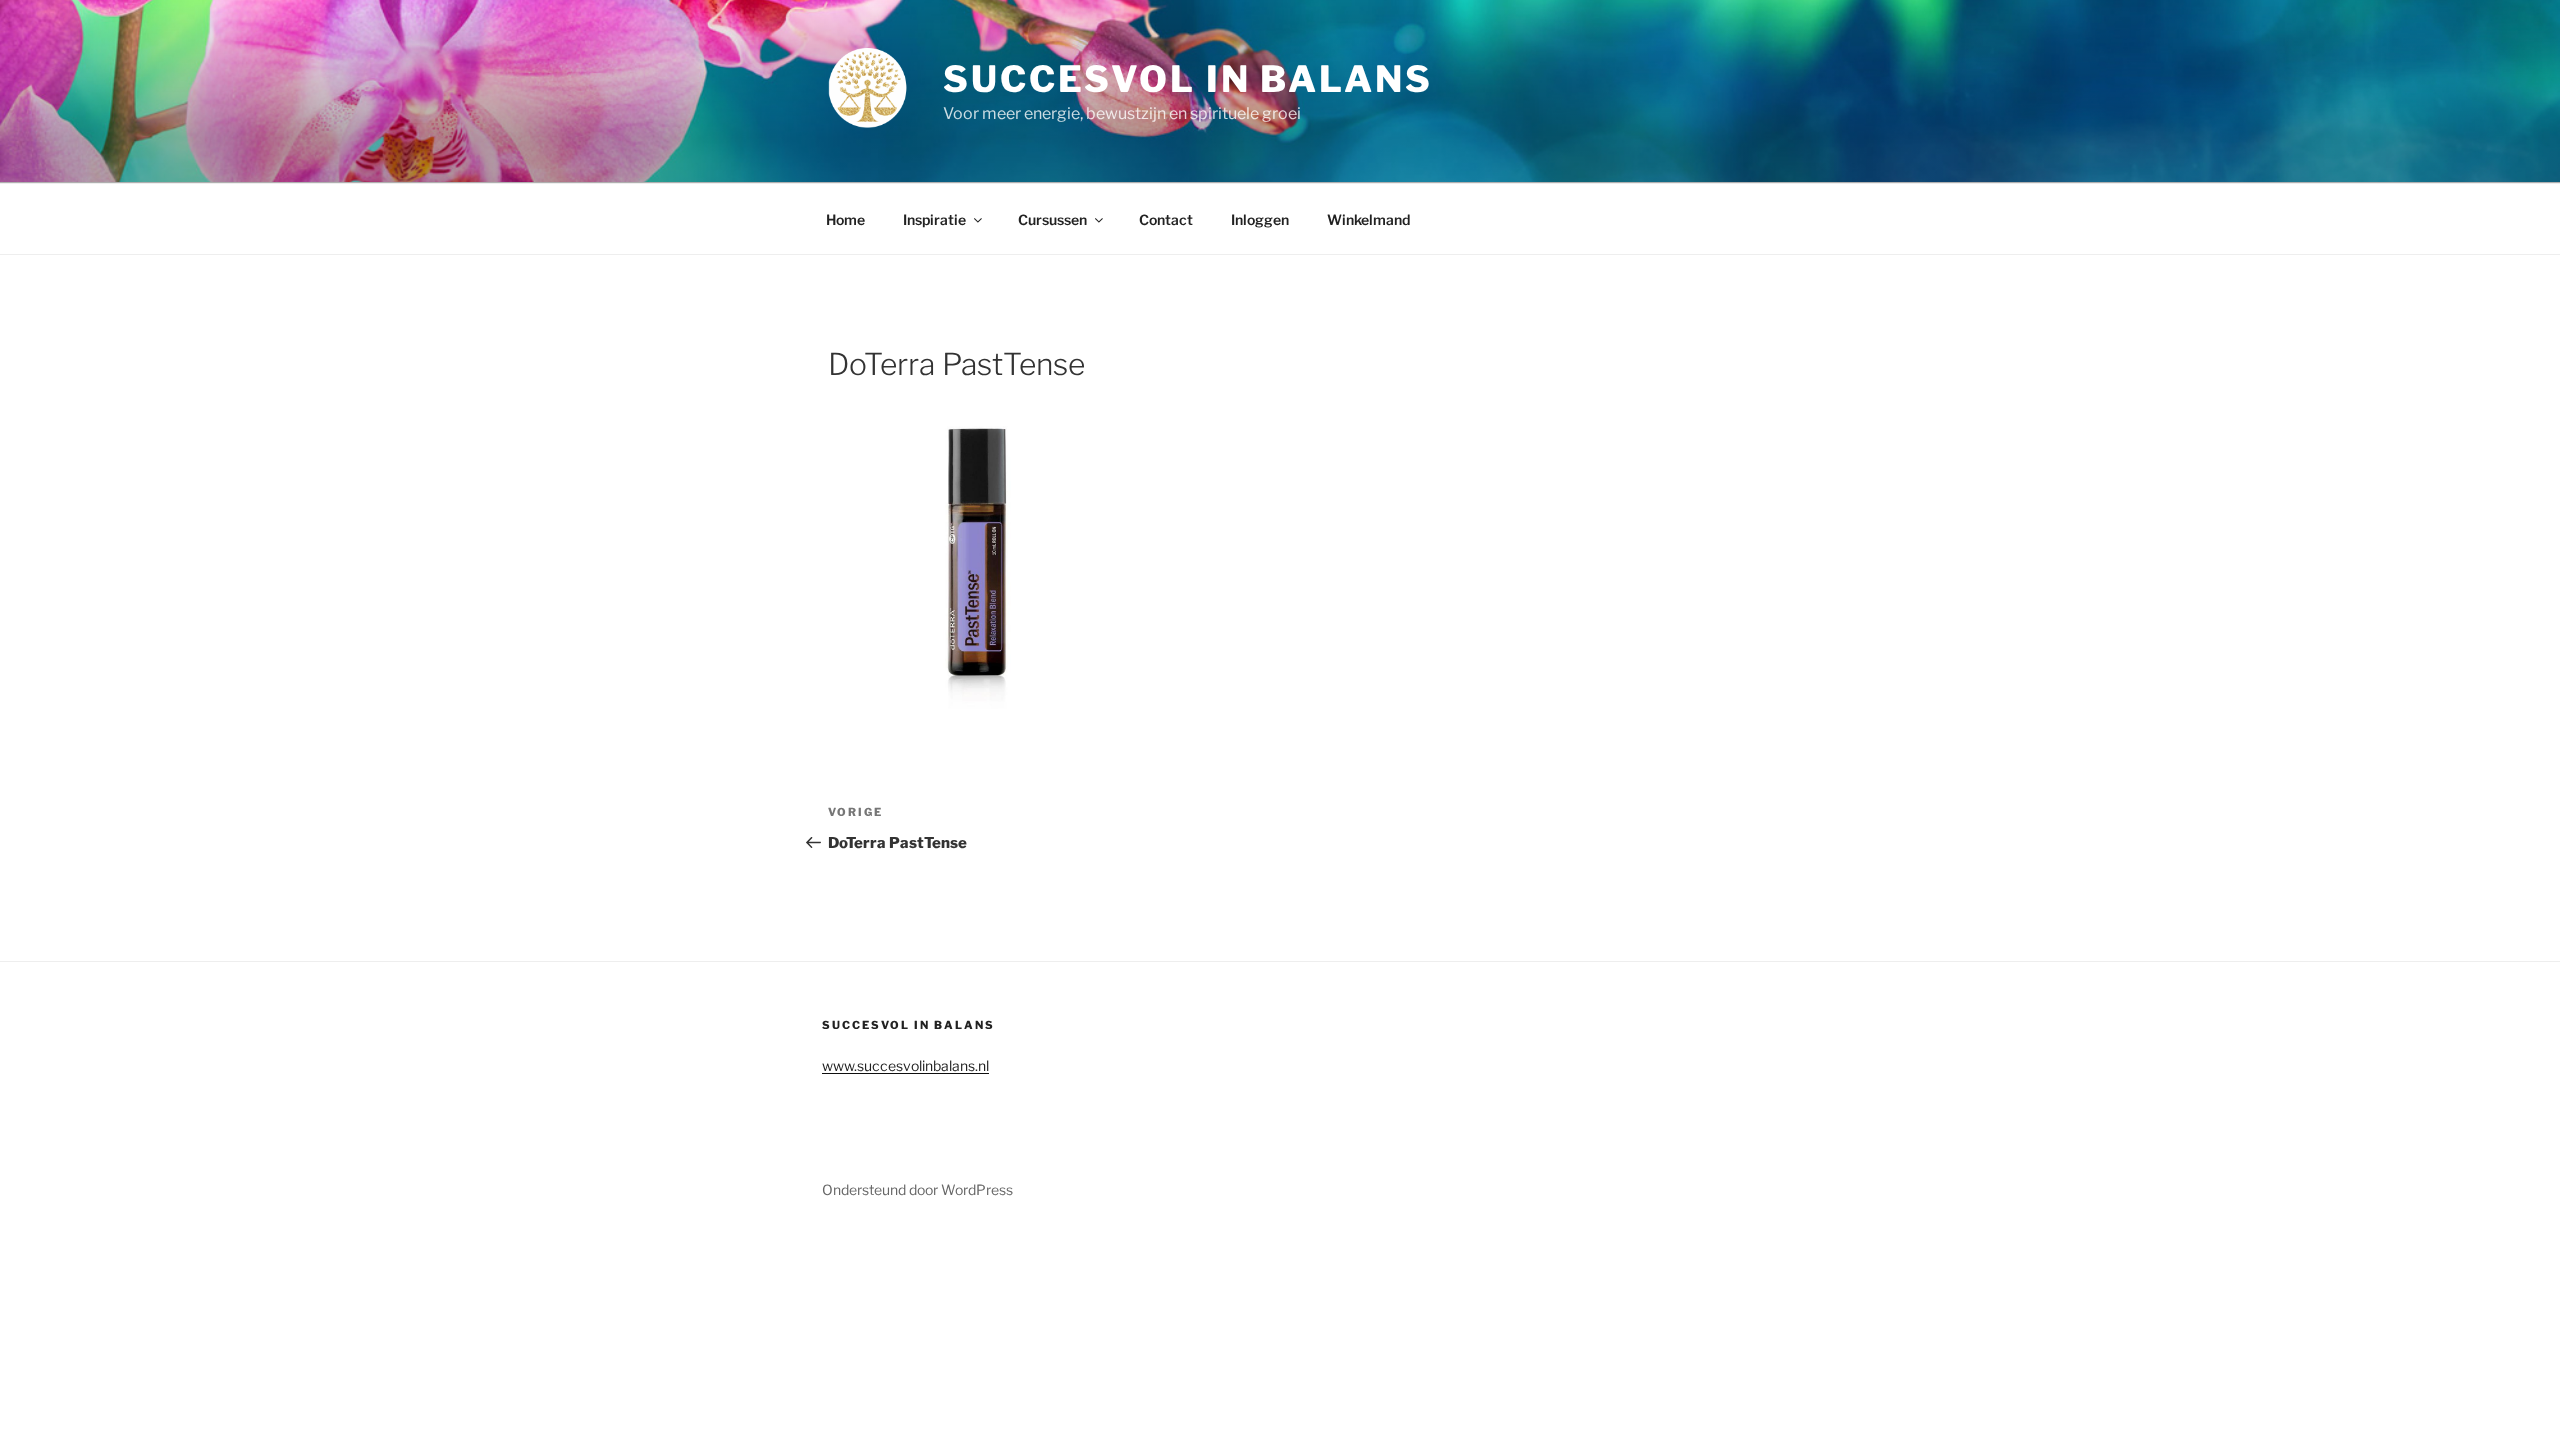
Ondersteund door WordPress (917, 1189)
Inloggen (1260, 219)
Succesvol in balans (1188, 79)
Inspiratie (934, 219)
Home (845, 219)
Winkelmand (1368, 219)
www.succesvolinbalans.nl (905, 1065)
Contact (1166, 219)
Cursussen (1052, 219)
